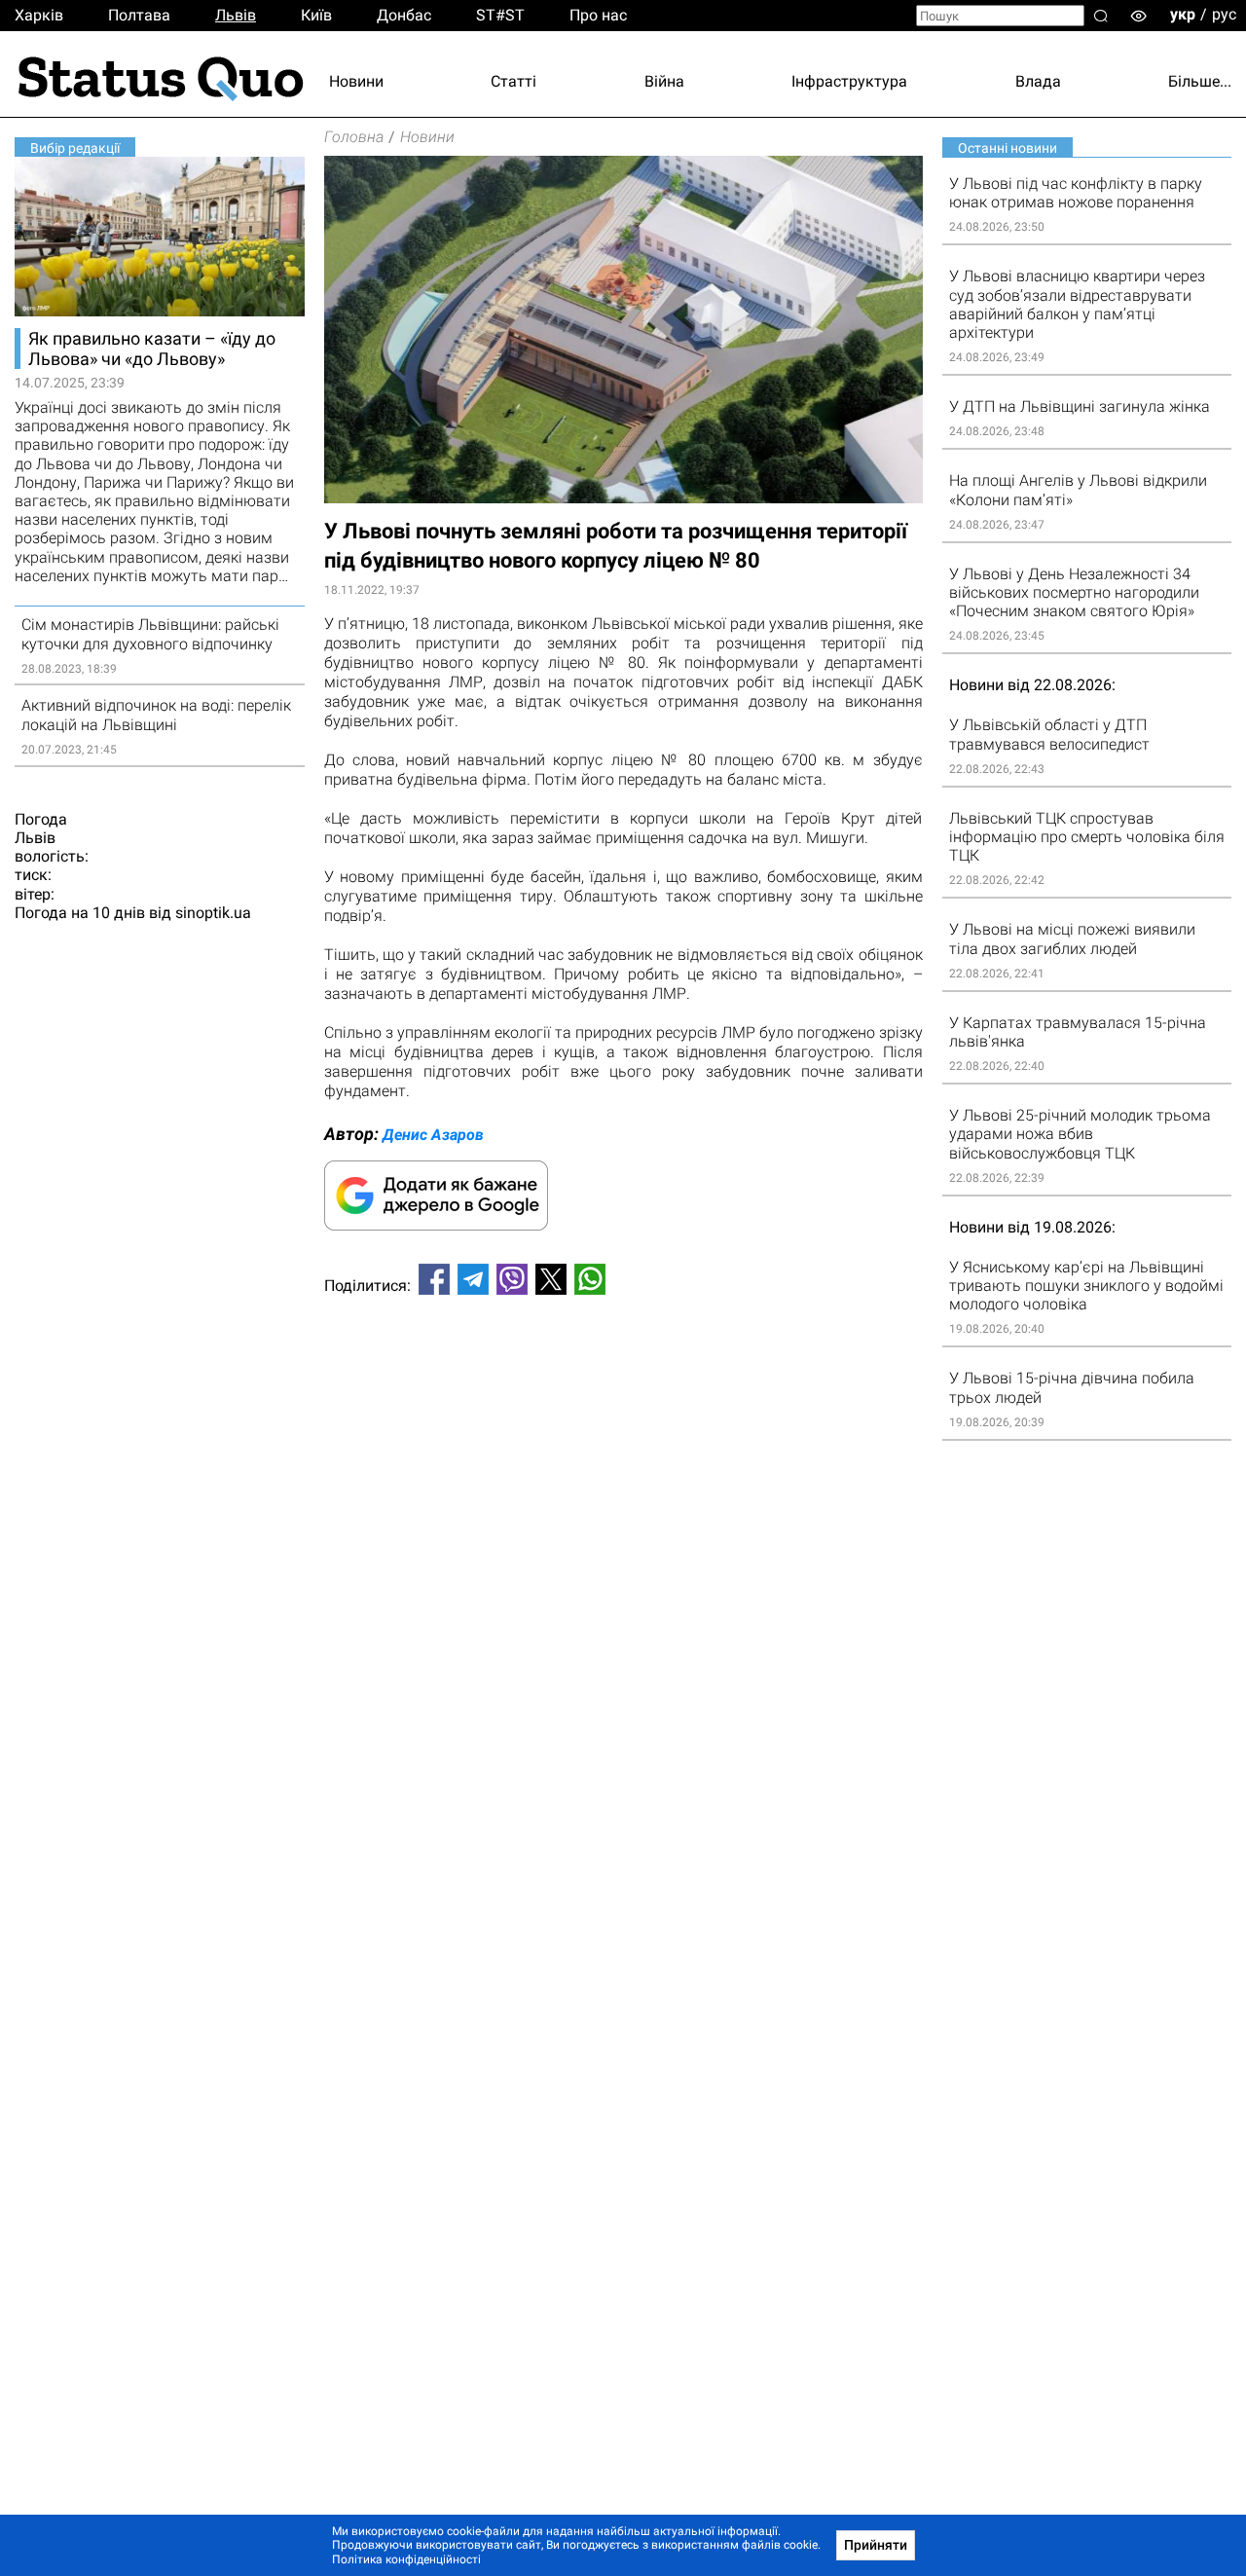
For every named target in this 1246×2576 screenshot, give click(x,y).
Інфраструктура (849, 81)
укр (1183, 14)
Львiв (236, 15)
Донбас (404, 15)
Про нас (598, 15)
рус (1224, 14)
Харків (39, 15)
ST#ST (500, 15)
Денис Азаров (433, 1135)
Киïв (316, 15)
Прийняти (876, 2545)
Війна (664, 81)
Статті (513, 81)
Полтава (139, 15)
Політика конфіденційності (406, 2559)
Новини (356, 81)
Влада (1038, 81)
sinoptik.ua (213, 913)
